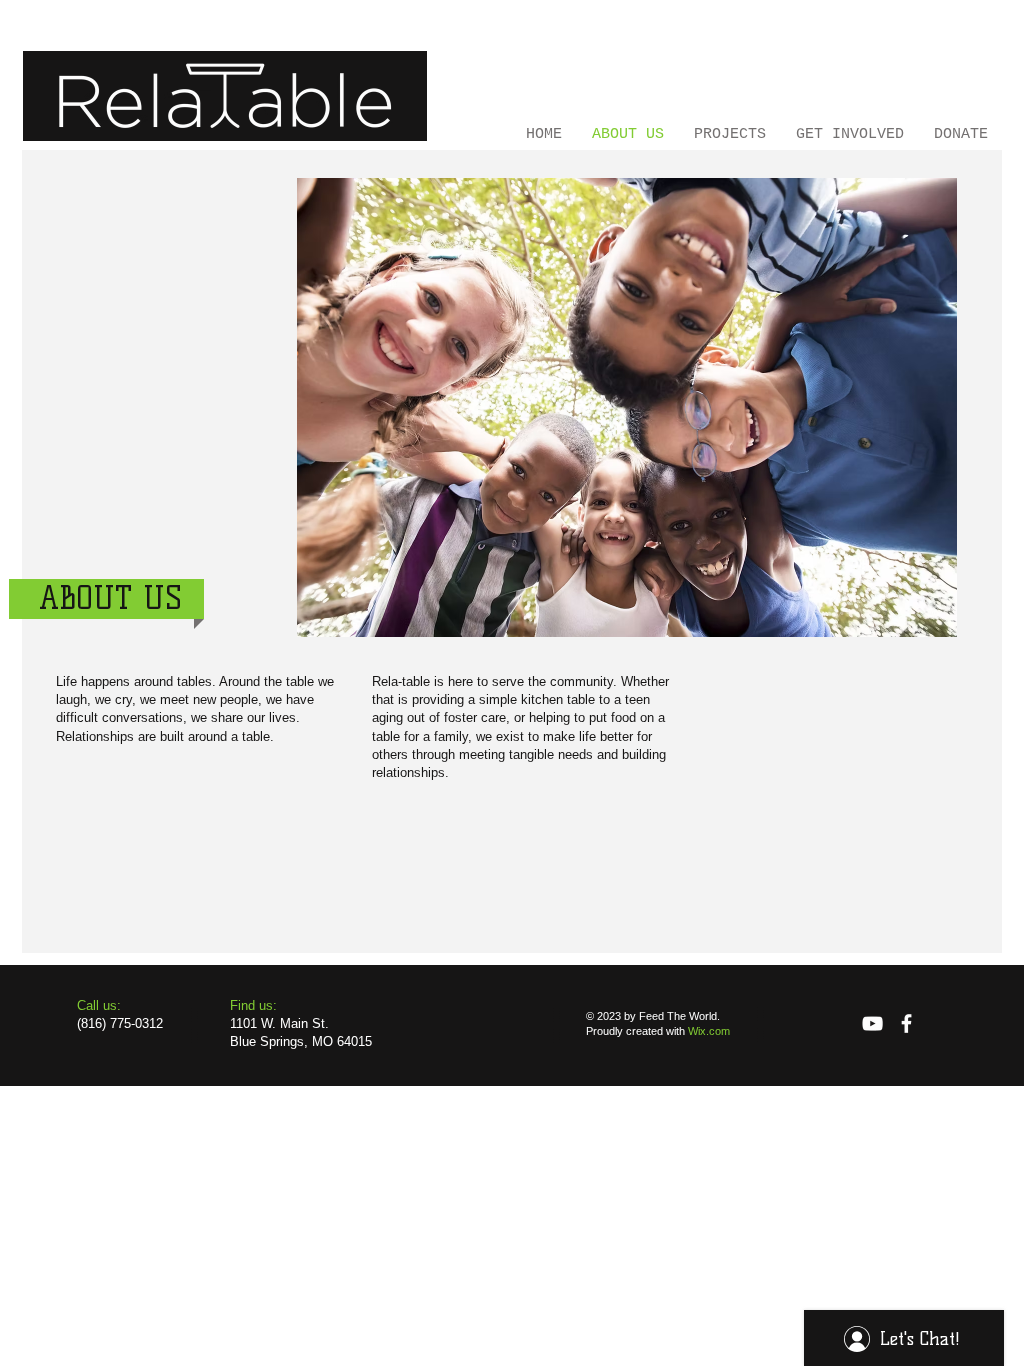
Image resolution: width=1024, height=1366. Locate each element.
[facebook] (906, 1023)
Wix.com (709, 1031)
